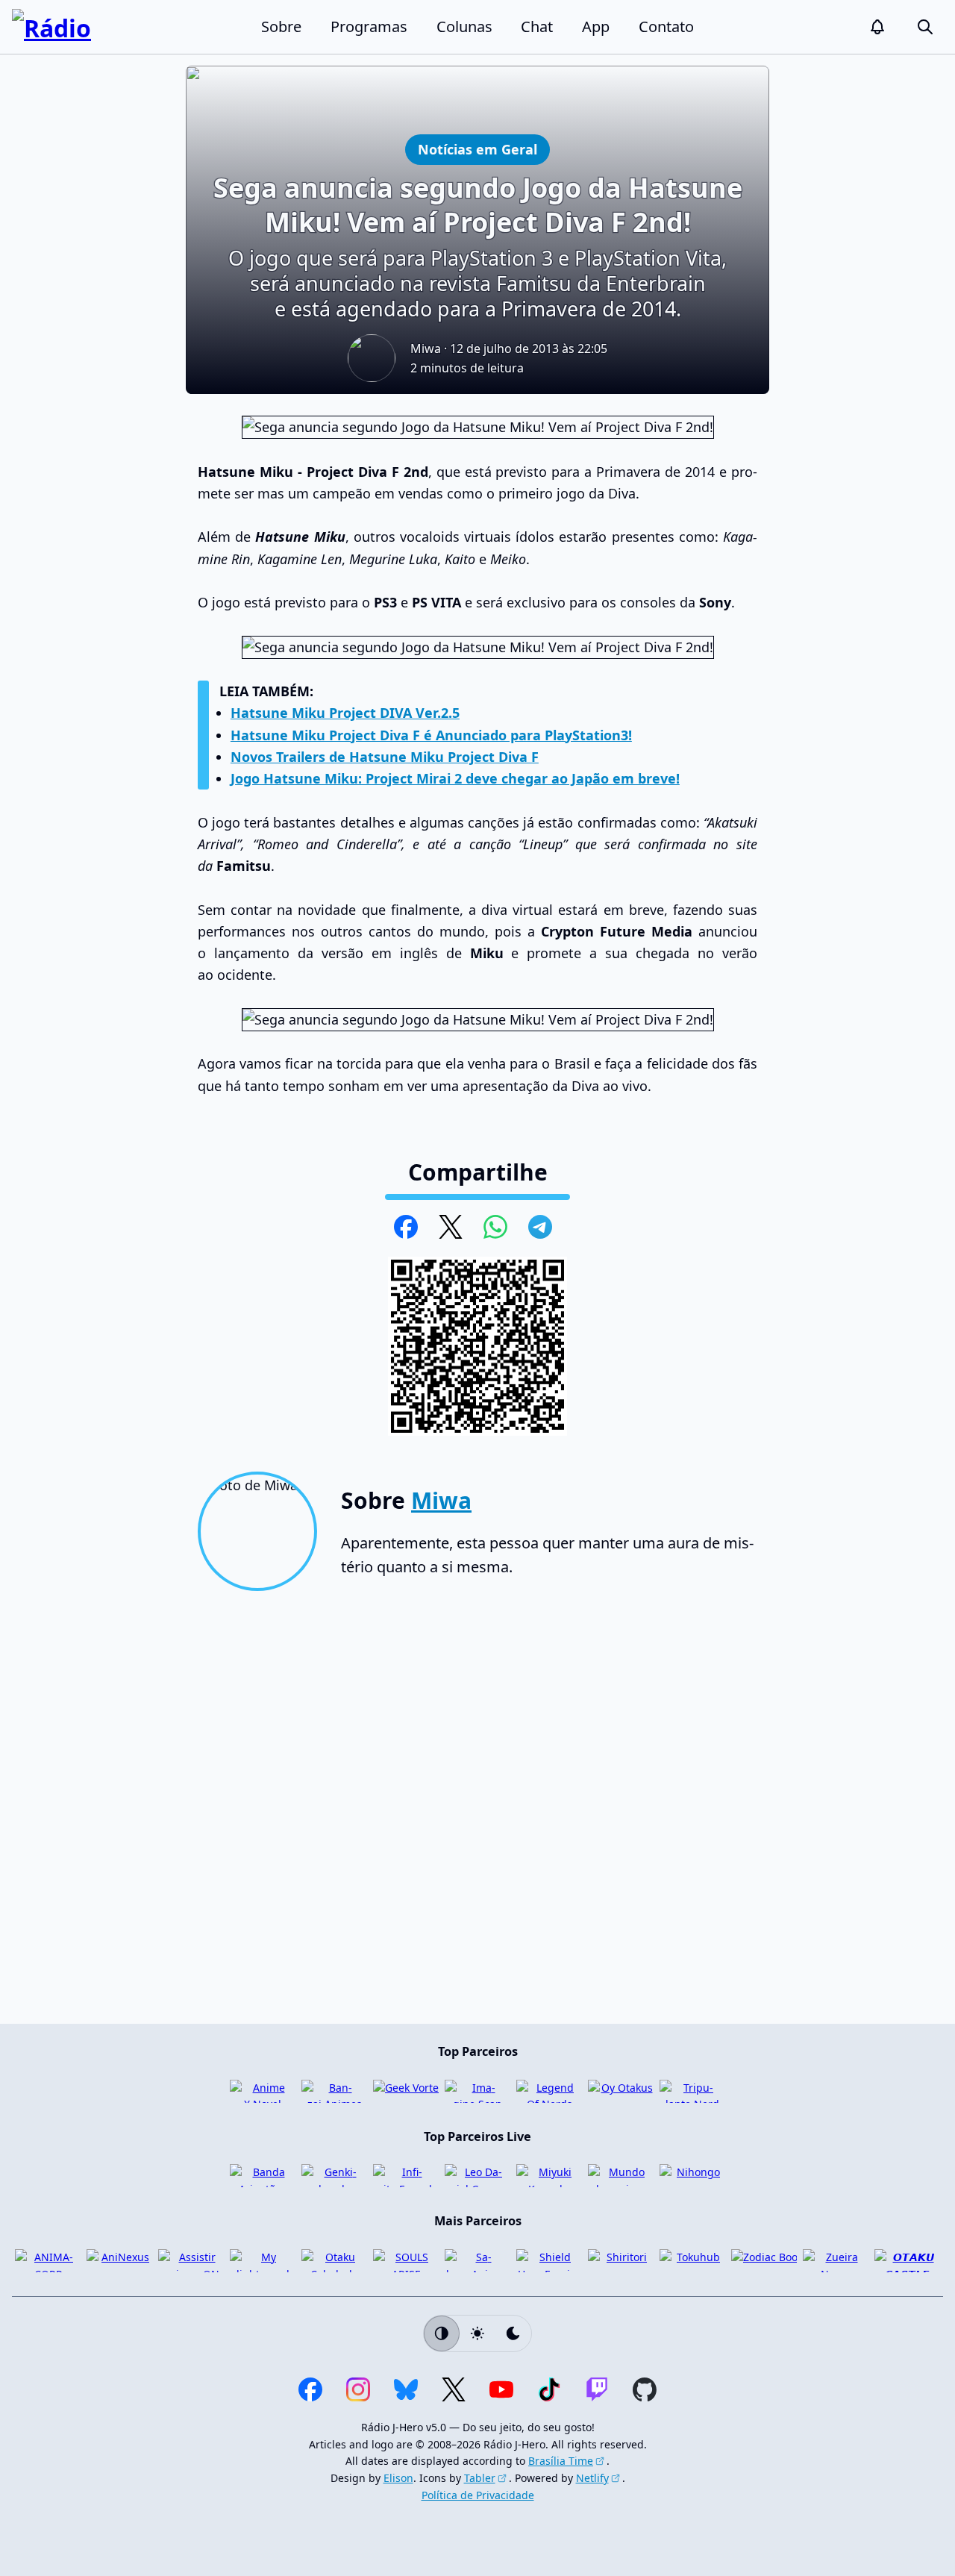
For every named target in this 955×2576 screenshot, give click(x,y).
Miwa (426, 348)
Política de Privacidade (478, 2495)
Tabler (480, 2478)
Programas (369, 26)
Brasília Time (561, 2461)
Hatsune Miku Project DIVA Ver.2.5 (345, 713)
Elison (398, 2478)
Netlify (592, 2478)
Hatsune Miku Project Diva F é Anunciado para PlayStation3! (431, 735)
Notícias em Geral (477, 149)
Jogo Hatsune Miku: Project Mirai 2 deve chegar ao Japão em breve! (455, 778)
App (596, 26)
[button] (877, 27)
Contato (666, 26)
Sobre (281, 26)
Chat (537, 26)
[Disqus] (477, 1813)
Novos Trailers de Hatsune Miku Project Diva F (385, 757)
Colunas (464, 26)
